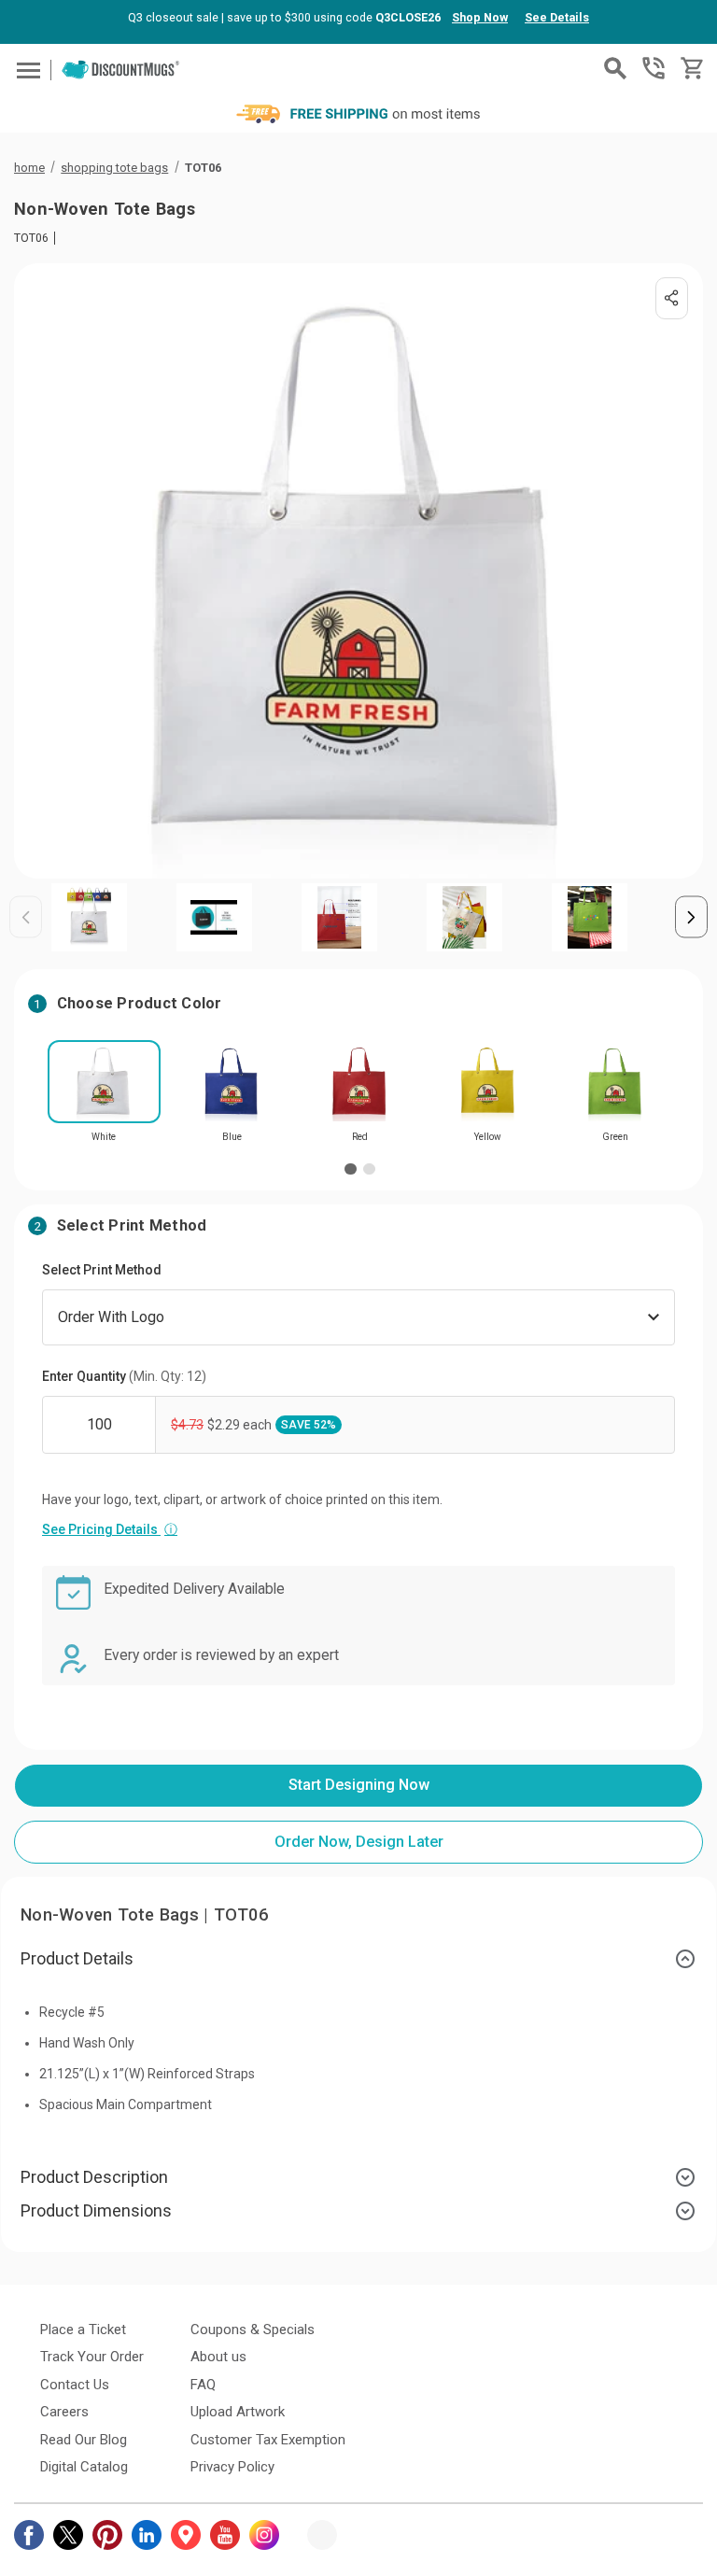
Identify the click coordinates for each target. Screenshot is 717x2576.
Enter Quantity (124, 1376)
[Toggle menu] (26, 70)
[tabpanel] (104, 1097)
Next (691, 917)
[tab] (358, 1959)
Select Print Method (102, 1270)
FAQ (203, 2385)
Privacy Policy (232, 2467)
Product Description (94, 2177)
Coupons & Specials (253, 2330)
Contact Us (75, 2385)
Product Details (77, 1958)
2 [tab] (369, 1169)
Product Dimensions (96, 2210)
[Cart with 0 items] (690, 69)
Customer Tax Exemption (268, 2440)
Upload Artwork (238, 2412)
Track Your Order (92, 2357)
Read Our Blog (84, 2440)
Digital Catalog (84, 2467)
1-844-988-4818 (654, 68)
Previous (26, 917)
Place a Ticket (83, 2330)
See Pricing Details (110, 1529)
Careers (64, 2412)
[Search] (615, 68)
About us (218, 2357)
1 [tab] (351, 1169)
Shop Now (480, 17)
